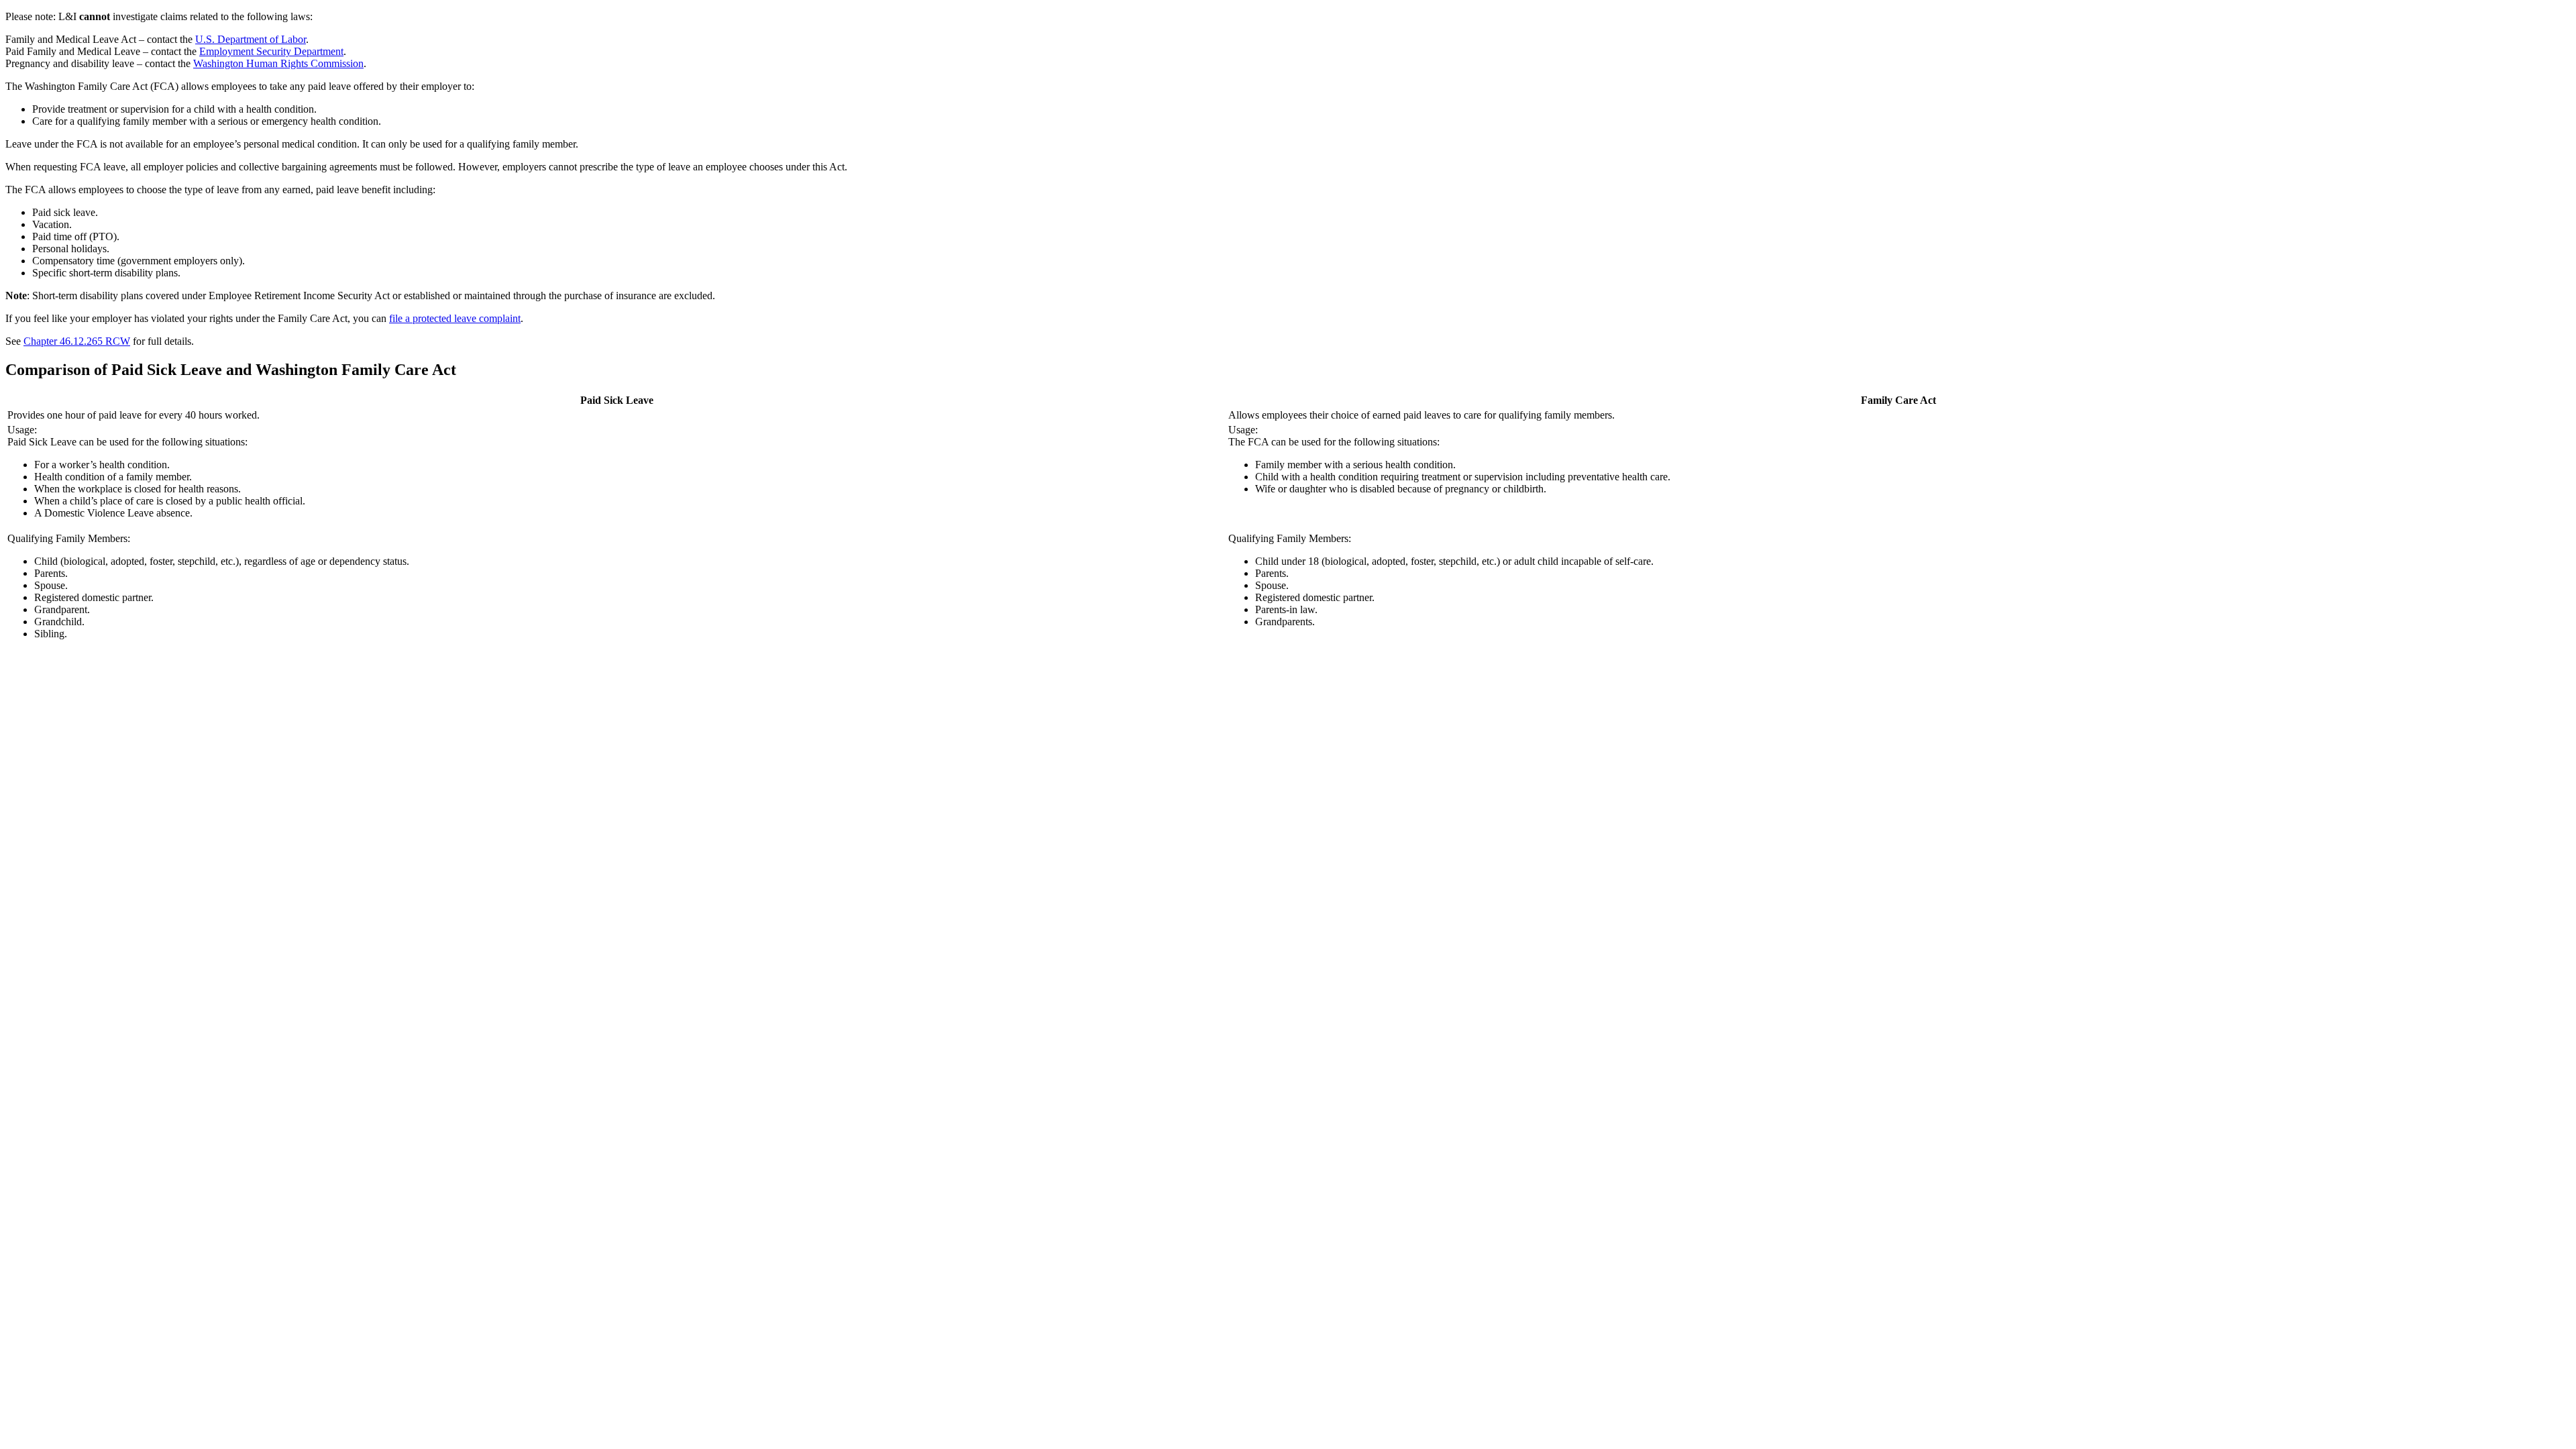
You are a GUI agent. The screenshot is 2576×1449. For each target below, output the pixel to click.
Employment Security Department (271, 51)
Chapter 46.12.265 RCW (77, 341)
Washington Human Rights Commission (278, 63)
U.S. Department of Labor (251, 39)
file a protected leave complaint (455, 318)
